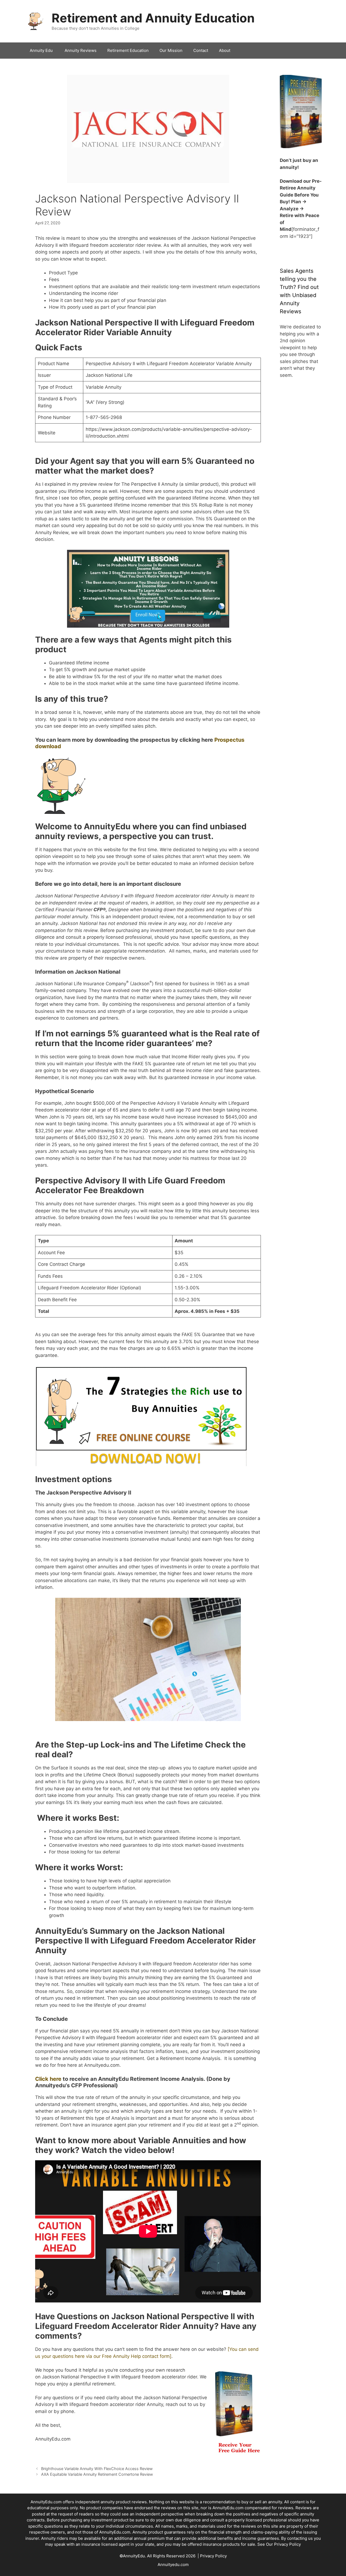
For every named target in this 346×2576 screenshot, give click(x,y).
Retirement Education (128, 50)
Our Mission (171, 50)
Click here (48, 2079)
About (225, 50)
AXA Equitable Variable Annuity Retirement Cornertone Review (97, 2474)
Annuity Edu (42, 50)
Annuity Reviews (81, 50)
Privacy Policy (287, 2544)
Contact (201, 50)
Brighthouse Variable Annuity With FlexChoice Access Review (97, 2469)
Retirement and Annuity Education (153, 18)
